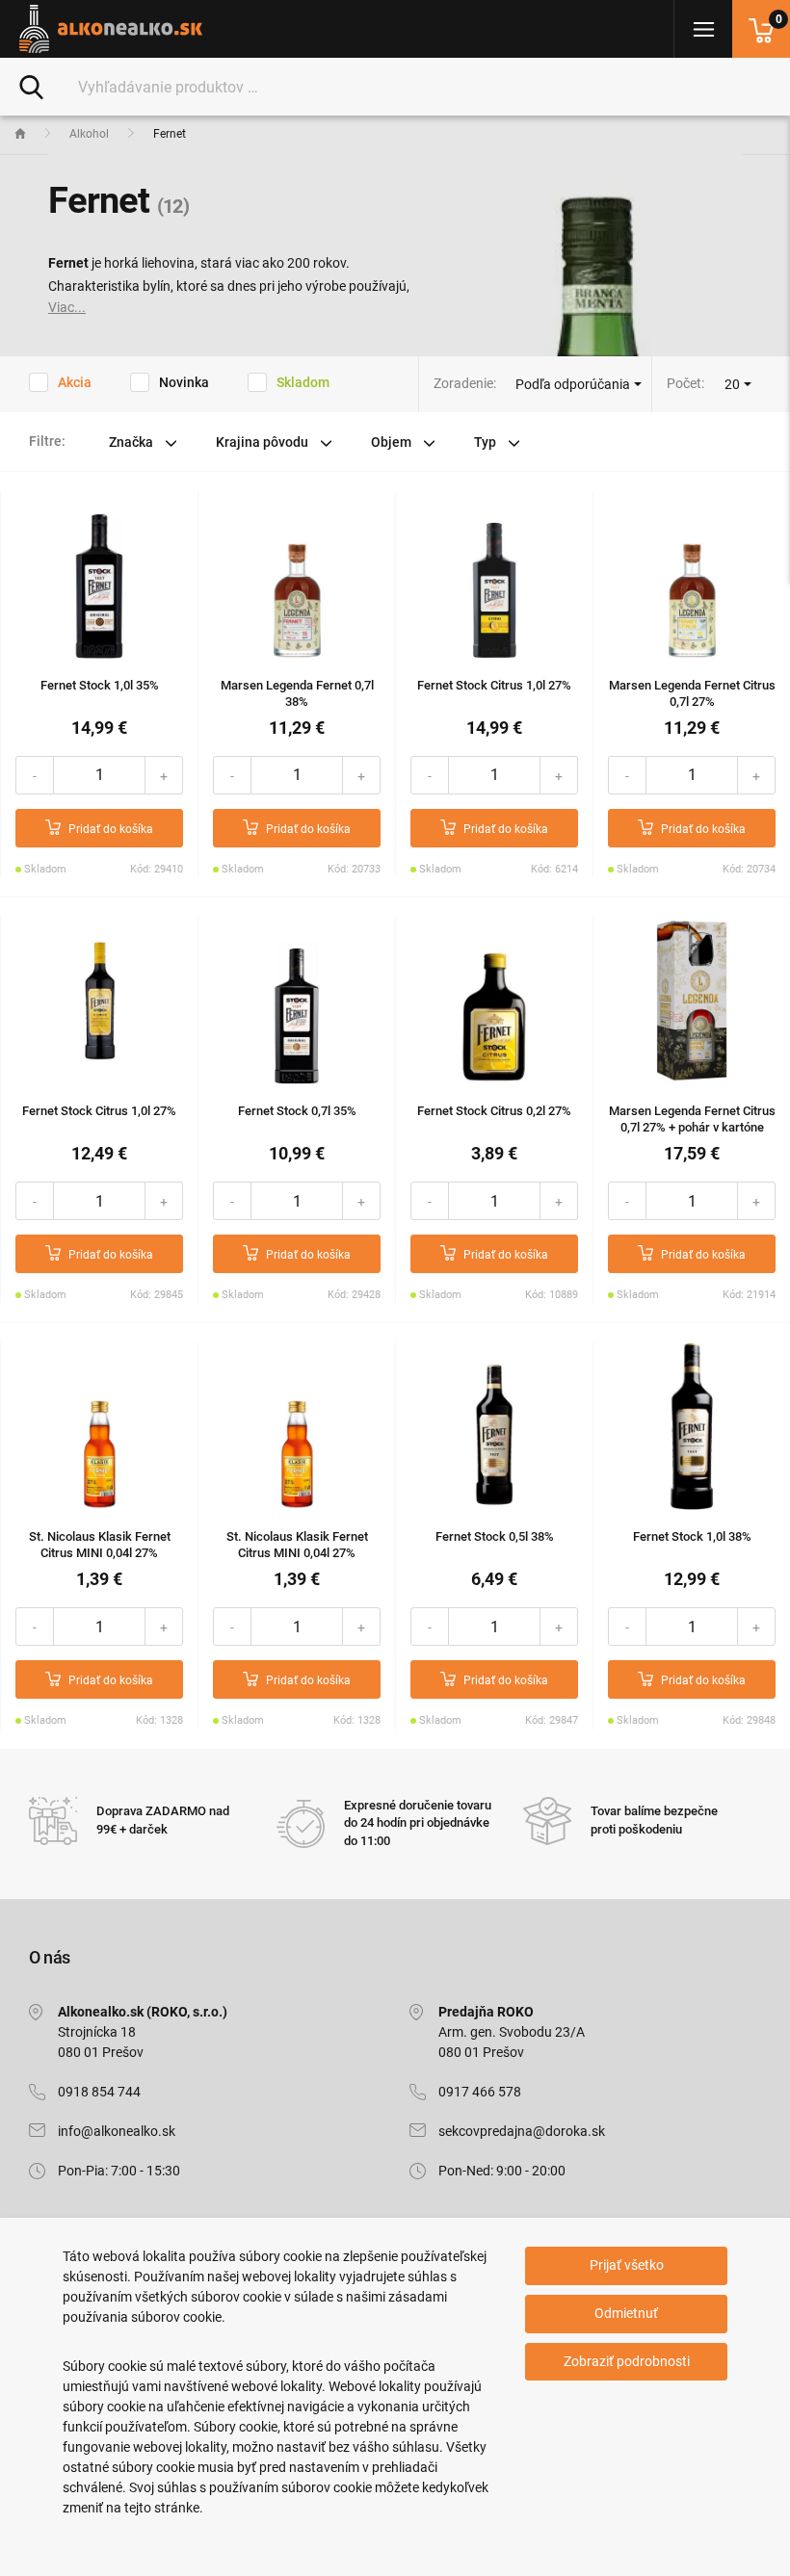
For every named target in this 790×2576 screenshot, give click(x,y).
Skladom (303, 382)
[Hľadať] (31, 86)
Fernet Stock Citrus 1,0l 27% (494, 685)
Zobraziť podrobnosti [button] (627, 2361)
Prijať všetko (627, 2265)
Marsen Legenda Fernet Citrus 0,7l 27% (692, 693)
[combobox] (737, 384)
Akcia (75, 382)
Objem (393, 442)
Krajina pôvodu (263, 442)
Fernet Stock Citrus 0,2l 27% (494, 1111)
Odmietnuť (626, 2313)
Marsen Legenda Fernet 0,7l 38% (297, 693)
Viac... (67, 307)
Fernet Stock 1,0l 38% (692, 1536)
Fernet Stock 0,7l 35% (297, 1111)
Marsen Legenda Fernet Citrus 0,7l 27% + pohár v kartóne (692, 1119)
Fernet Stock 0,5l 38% (495, 1536)
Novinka (184, 382)
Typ (487, 442)
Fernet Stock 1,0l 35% (100, 685)
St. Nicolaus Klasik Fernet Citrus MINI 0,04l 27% (100, 1545)
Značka (132, 442)
